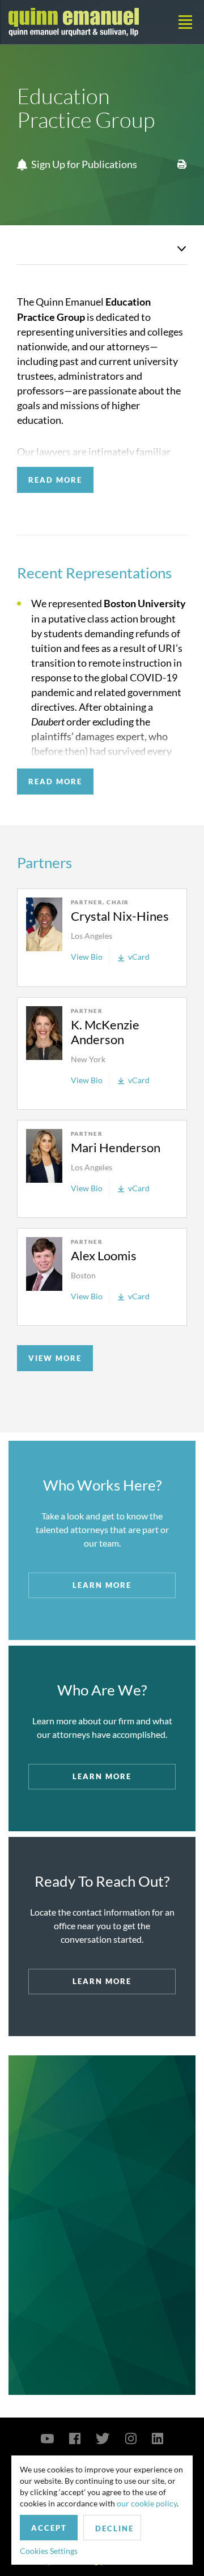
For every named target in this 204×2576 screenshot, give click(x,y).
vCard (139, 957)
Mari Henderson (116, 1147)
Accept (49, 2528)
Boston (83, 1275)
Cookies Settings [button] (49, 2551)
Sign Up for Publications (84, 164)
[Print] (182, 162)
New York (88, 1059)
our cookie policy (147, 2503)
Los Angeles (92, 936)
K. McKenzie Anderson (105, 1032)
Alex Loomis (104, 1255)
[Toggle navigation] (185, 22)
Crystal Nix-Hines (120, 916)
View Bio (87, 957)
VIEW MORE (55, 1358)
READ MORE (55, 480)
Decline (114, 2528)
